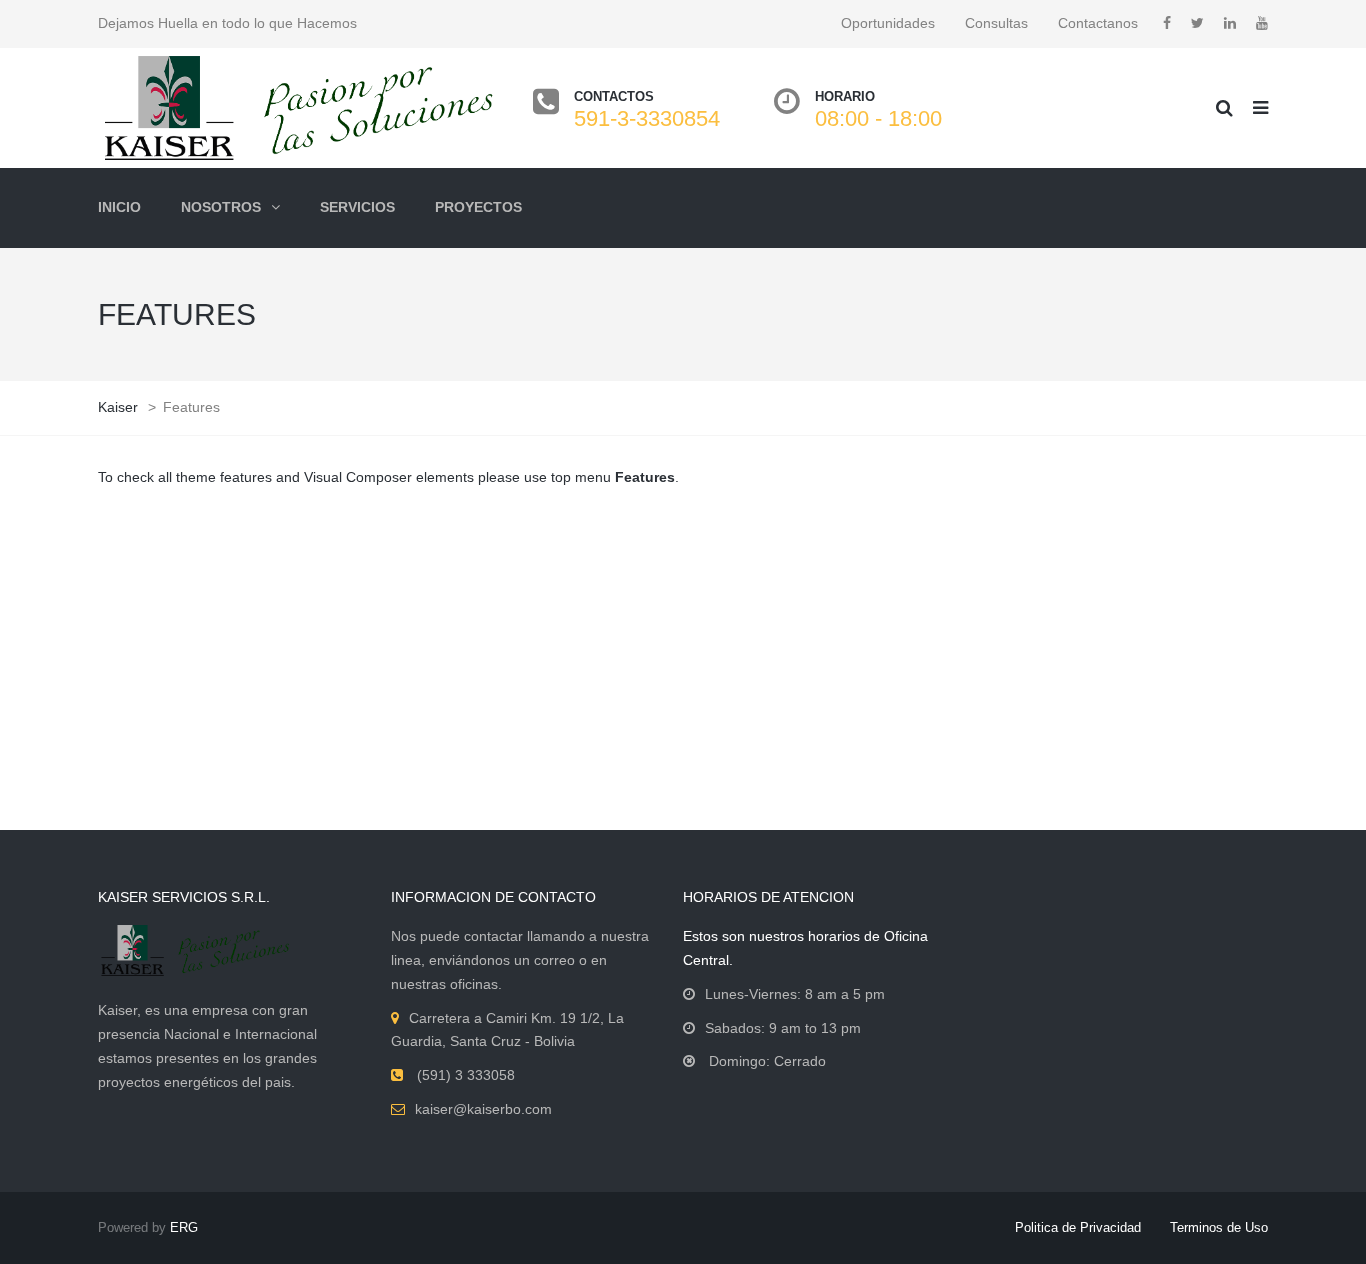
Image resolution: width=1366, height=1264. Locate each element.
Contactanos (1098, 23)
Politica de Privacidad (1078, 1227)
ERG (184, 1227)
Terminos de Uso (1219, 1227)
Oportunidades (888, 23)
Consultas (996, 23)
